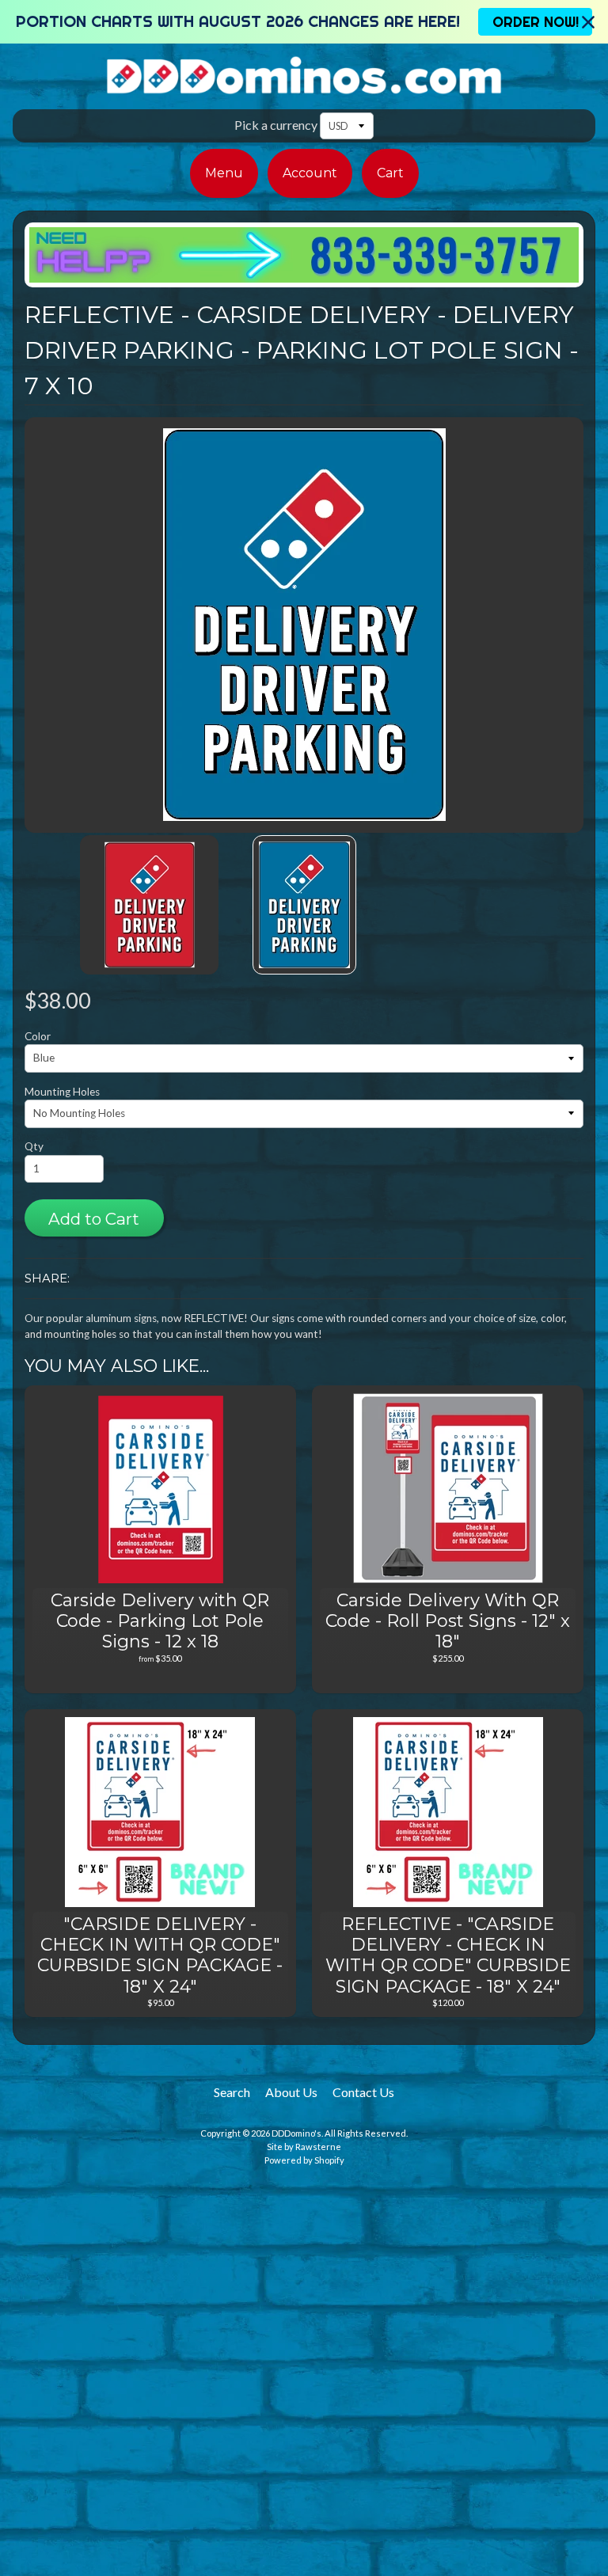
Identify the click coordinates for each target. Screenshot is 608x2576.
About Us (291, 2092)
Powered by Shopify (304, 2160)
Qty (34, 1146)
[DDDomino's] (304, 85)
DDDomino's (296, 2133)
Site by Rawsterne (304, 2147)
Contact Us (363, 2092)
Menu (224, 173)
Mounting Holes (62, 1092)
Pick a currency (276, 125)
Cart (390, 173)
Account (310, 173)
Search (232, 2092)
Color (38, 1036)
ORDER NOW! (536, 22)
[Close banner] (588, 22)
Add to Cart (94, 1219)
